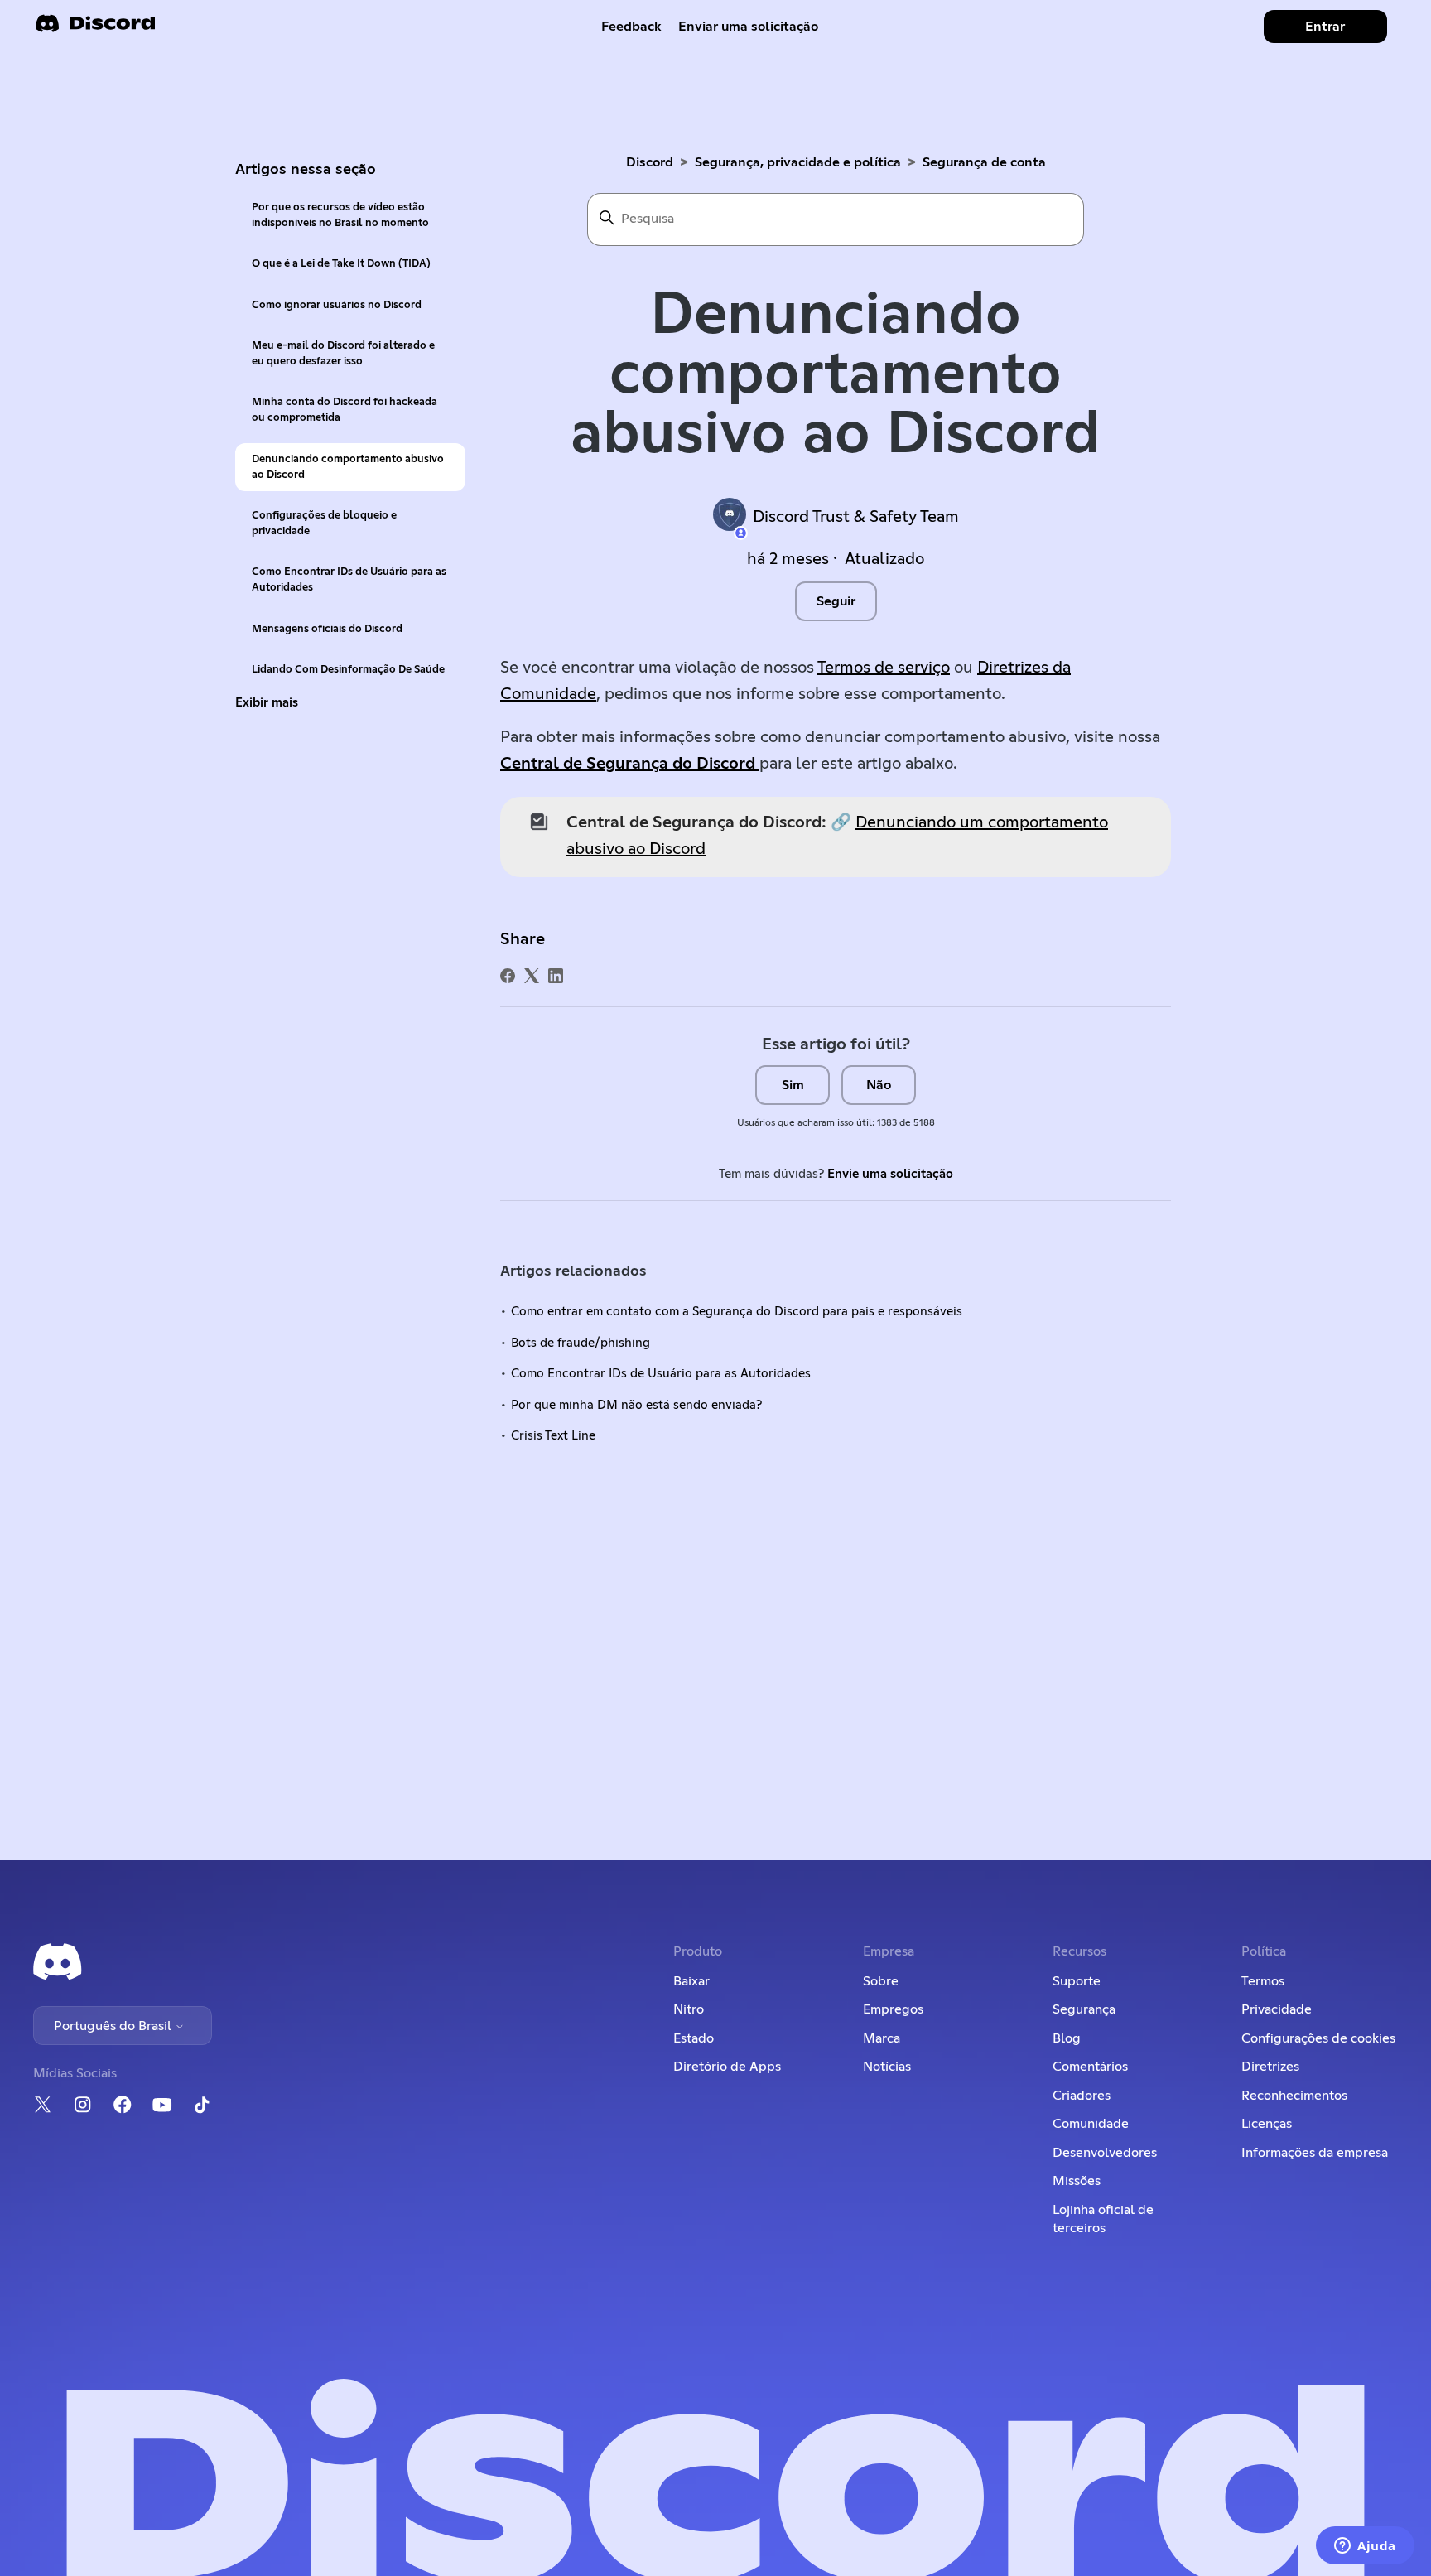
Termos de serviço (884, 668)
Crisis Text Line (553, 1436)
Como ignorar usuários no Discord (337, 305)
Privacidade (1277, 2009)
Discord (650, 162)
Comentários (1090, 2067)
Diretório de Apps (727, 2067)
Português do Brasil (114, 2026)
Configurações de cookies (1318, 2038)
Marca (882, 2038)
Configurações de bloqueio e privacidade (324, 523)
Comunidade (1091, 2124)
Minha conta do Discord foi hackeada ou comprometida (344, 410)
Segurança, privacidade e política (798, 162)
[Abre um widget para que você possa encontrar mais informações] (1365, 2547)
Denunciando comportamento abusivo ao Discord (348, 467)
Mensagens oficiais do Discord (327, 629)
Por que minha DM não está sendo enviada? (636, 1405)
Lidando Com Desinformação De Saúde (348, 670)
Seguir (836, 601)
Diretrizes (1270, 2067)
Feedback (631, 27)
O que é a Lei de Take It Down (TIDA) (341, 264)
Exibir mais (267, 703)
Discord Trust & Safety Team (856, 517)
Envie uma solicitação (890, 1174)
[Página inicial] (95, 29)
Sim (793, 1085)
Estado (694, 2038)
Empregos (893, 2009)
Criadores (1082, 2096)
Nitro (689, 2009)
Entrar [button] (1325, 27)
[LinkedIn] (556, 976)
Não (879, 1085)
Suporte (1077, 1981)
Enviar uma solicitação (748, 27)
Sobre (881, 1981)
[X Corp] (532, 976)
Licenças (1267, 2124)
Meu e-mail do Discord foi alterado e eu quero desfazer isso (343, 354)
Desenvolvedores (1105, 2153)
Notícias (887, 2067)
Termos (1263, 1981)
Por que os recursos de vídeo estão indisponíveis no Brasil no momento (340, 215)
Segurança (1084, 2009)
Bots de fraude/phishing (581, 1343)
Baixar (691, 1981)
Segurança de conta (984, 162)
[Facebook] (508, 976)
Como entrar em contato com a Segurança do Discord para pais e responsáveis (737, 1312)
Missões (1077, 2181)
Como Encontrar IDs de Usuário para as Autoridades (349, 580)
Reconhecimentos (1294, 2096)
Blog (1067, 2038)
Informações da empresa (1315, 2153)
